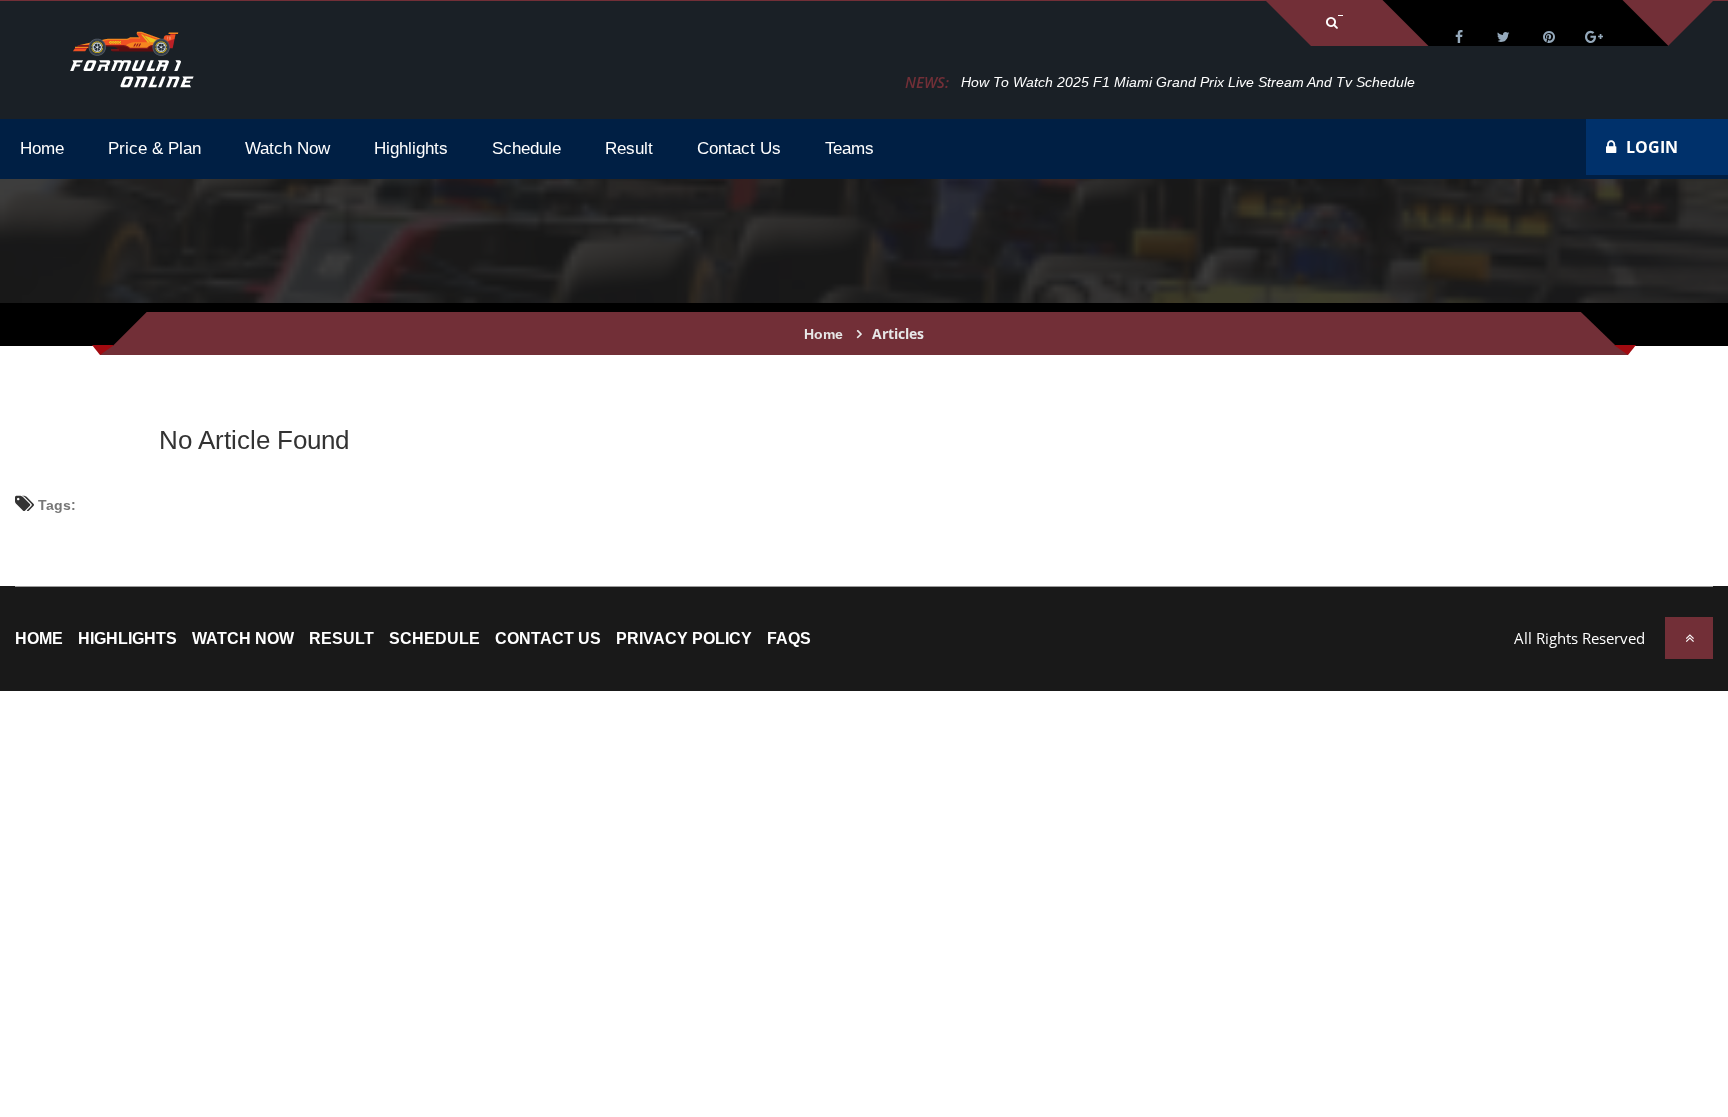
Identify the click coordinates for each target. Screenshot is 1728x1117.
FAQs (789, 639)
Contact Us (548, 639)
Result (341, 639)
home (39, 639)
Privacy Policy (684, 639)
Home (823, 334)
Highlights (127, 639)
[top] (1689, 638)
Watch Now (243, 639)
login (1652, 147)
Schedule (434, 639)
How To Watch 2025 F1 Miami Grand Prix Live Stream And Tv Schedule (1188, 82)
